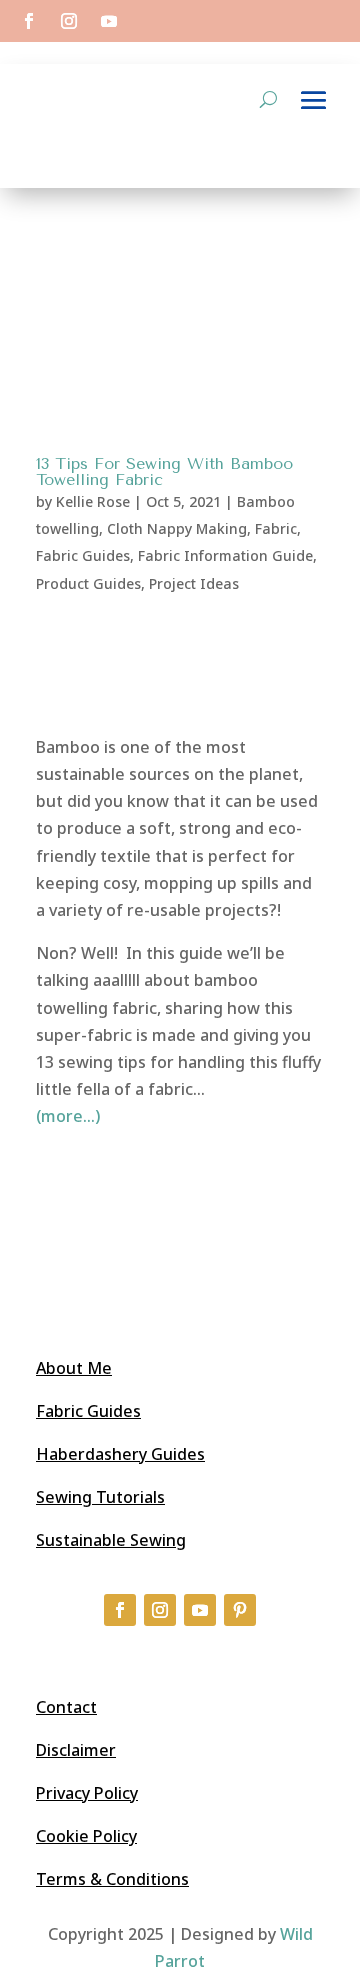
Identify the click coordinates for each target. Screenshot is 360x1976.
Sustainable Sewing (111, 1540)
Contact (66, 1707)
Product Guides (88, 583)
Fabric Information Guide (225, 555)
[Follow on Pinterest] (240, 1610)
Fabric (276, 528)
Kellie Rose (93, 501)
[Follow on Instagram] (69, 21)
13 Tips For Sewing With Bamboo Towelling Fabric (164, 471)
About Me (74, 1368)
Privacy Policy (87, 1793)
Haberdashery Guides (120, 1454)
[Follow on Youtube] (109, 21)
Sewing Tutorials (100, 1497)
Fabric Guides (83, 555)
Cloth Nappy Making (177, 528)
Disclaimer (76, 1750)
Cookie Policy (86, 1836)
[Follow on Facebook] (29, 21)
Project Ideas (194, 583)
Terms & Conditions (112, 1879)
